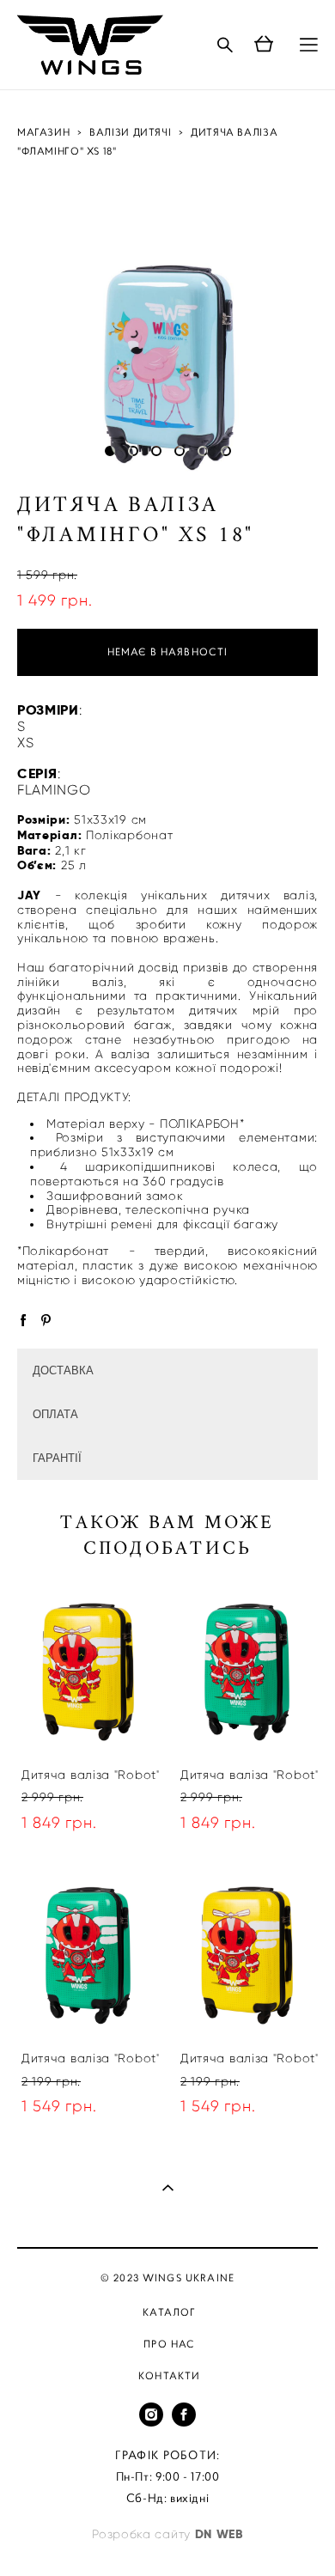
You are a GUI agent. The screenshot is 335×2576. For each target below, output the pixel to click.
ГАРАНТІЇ (57, 1458)
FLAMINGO (54, 790)
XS (25, 743)
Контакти (169, 2376)
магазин (43, 132)
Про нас (169, 2344)
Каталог (169, 2312)
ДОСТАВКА (63, 1370)
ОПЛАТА (55, 1414)
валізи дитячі (130, 132)
